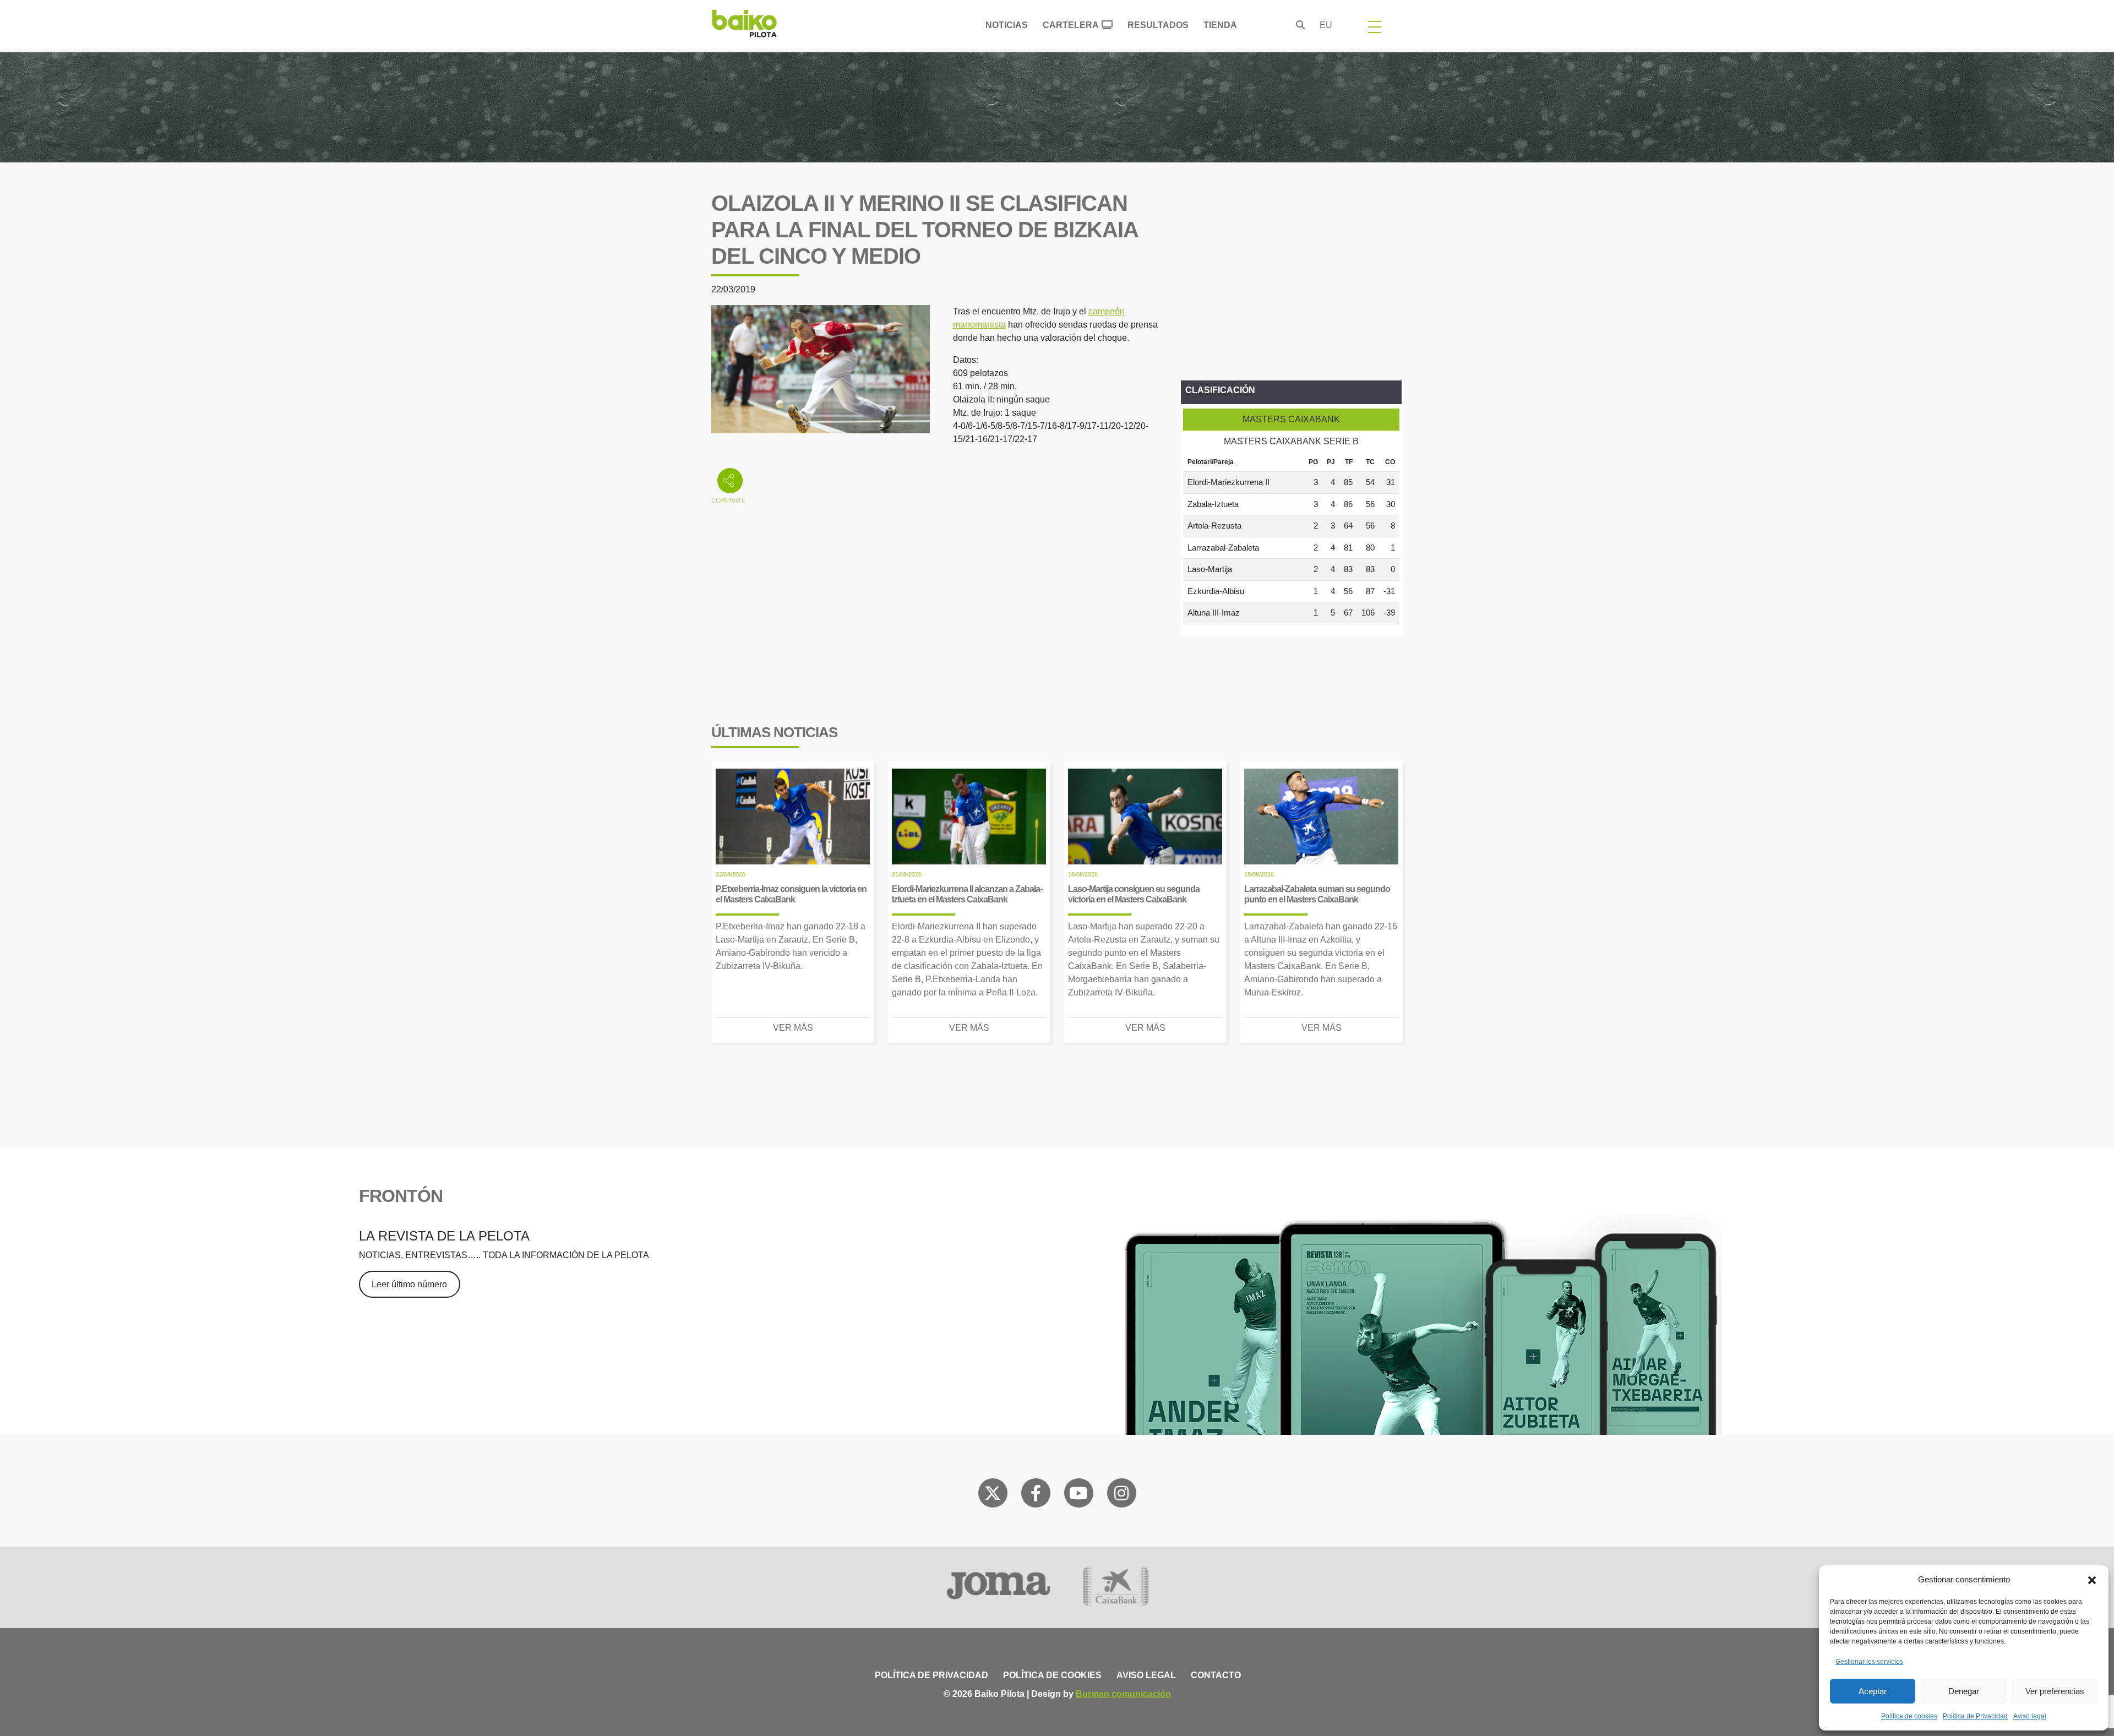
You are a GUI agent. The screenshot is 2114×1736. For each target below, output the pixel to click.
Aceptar (1873, 1691)
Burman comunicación (1123, 1694)
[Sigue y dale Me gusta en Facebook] (1036, 1495)
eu (1326, 25)
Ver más (793, 1028)
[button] (2092, 1580)
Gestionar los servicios (1869, 1662)
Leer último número (409, 1284)
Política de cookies (1909, 1716)
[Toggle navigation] (1375, 26)
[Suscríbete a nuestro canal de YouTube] (1078, 1495)
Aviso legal (2030, 1716)
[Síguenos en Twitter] (993, 1495)
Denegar (1964, 1691)
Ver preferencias (2055, 1691)
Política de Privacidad (1975, 1716)
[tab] (1291, 420)
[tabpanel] (1291, 538)
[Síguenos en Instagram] (1121, 1495)
